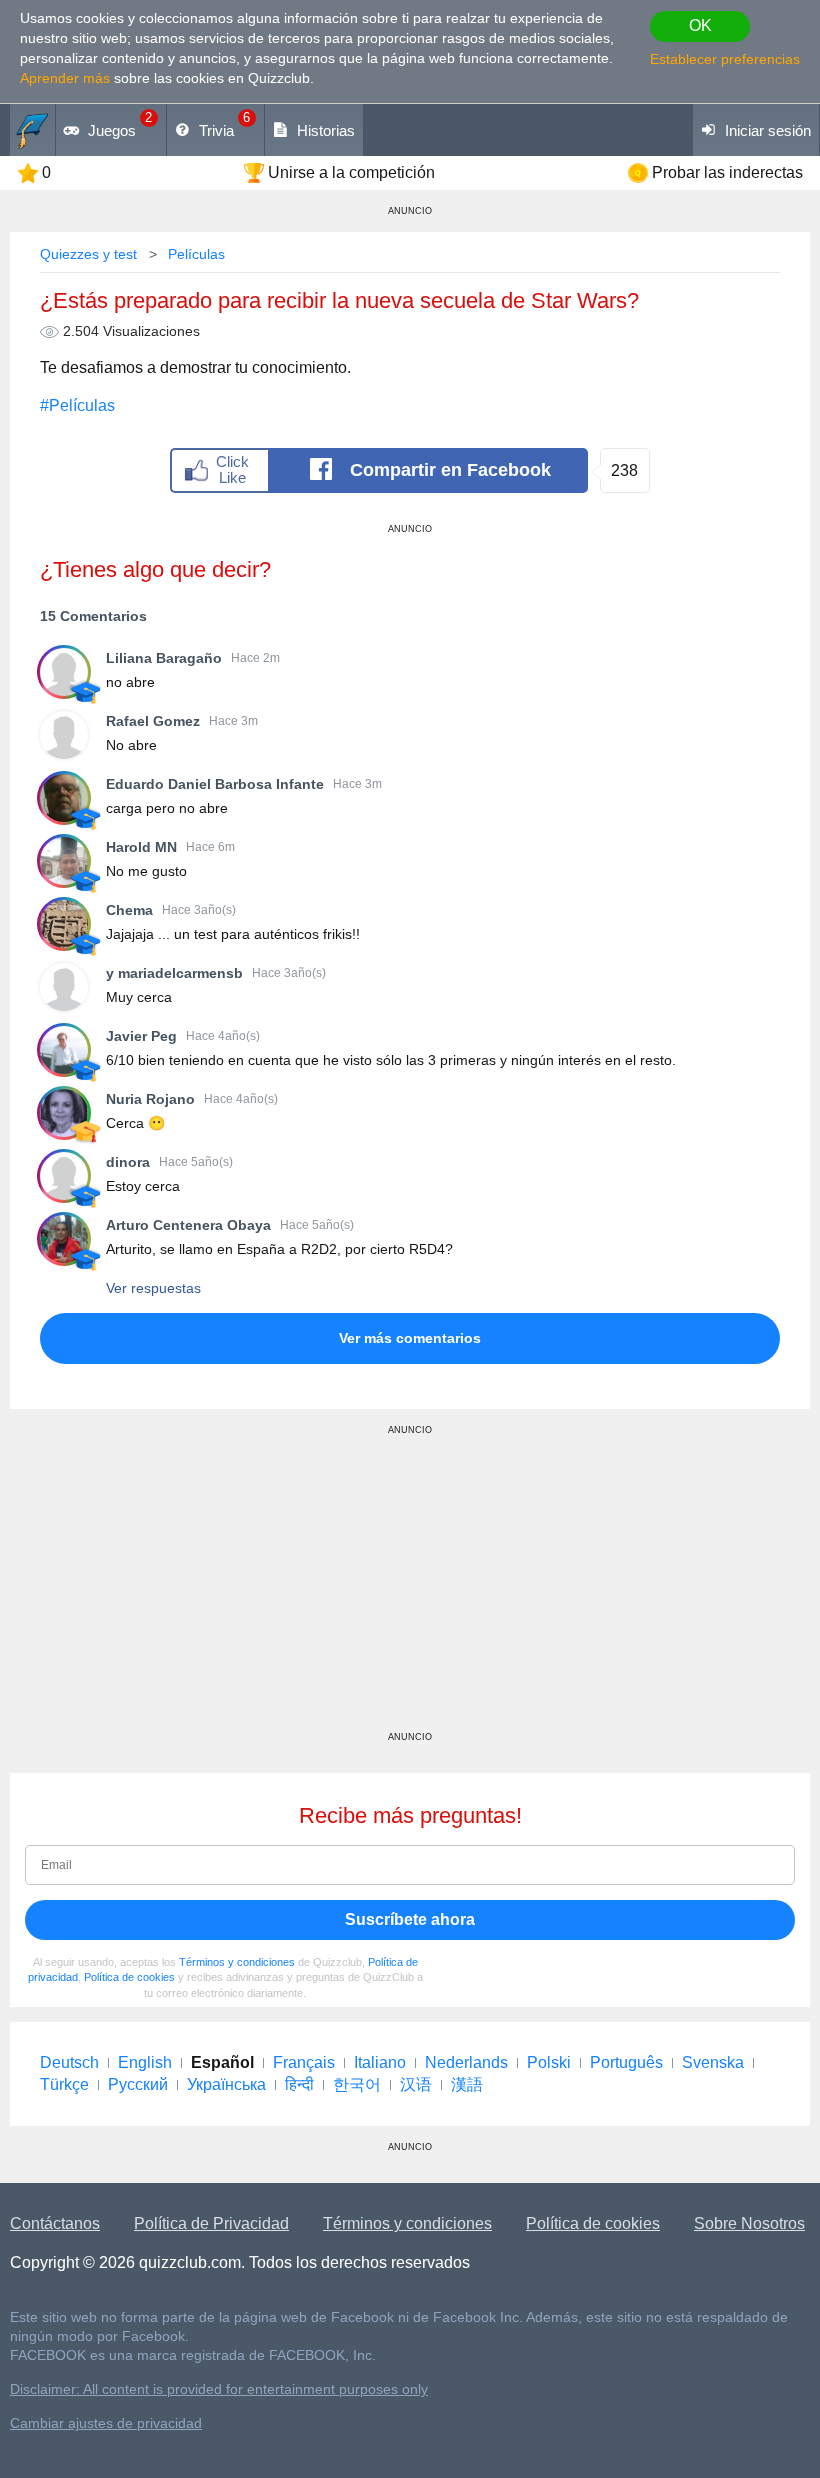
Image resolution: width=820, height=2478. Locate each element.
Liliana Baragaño (164, 658)
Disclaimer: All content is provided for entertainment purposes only (219, 2389)
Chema (129, 910)
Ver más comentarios (410, 1338)
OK (700, 25)
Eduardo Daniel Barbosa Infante (215, 784)
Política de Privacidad (211, 2223)
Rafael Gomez (153, 721)
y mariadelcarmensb (174, 973)
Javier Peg (141, 1036)
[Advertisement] (410, 1591)
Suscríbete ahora (410, 1919)
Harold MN (141, 847)
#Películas (77, 405)
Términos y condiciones (237, 1962)
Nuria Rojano (150, 1099)
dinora (128, 1162)
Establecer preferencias (725, 59)
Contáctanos (55, 2223)
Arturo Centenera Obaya (188, 1225)
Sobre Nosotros (749, 2223)
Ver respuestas (153, 1288)
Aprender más (65, 78)
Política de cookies (129, 1977)
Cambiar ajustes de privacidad (106, 2423)
